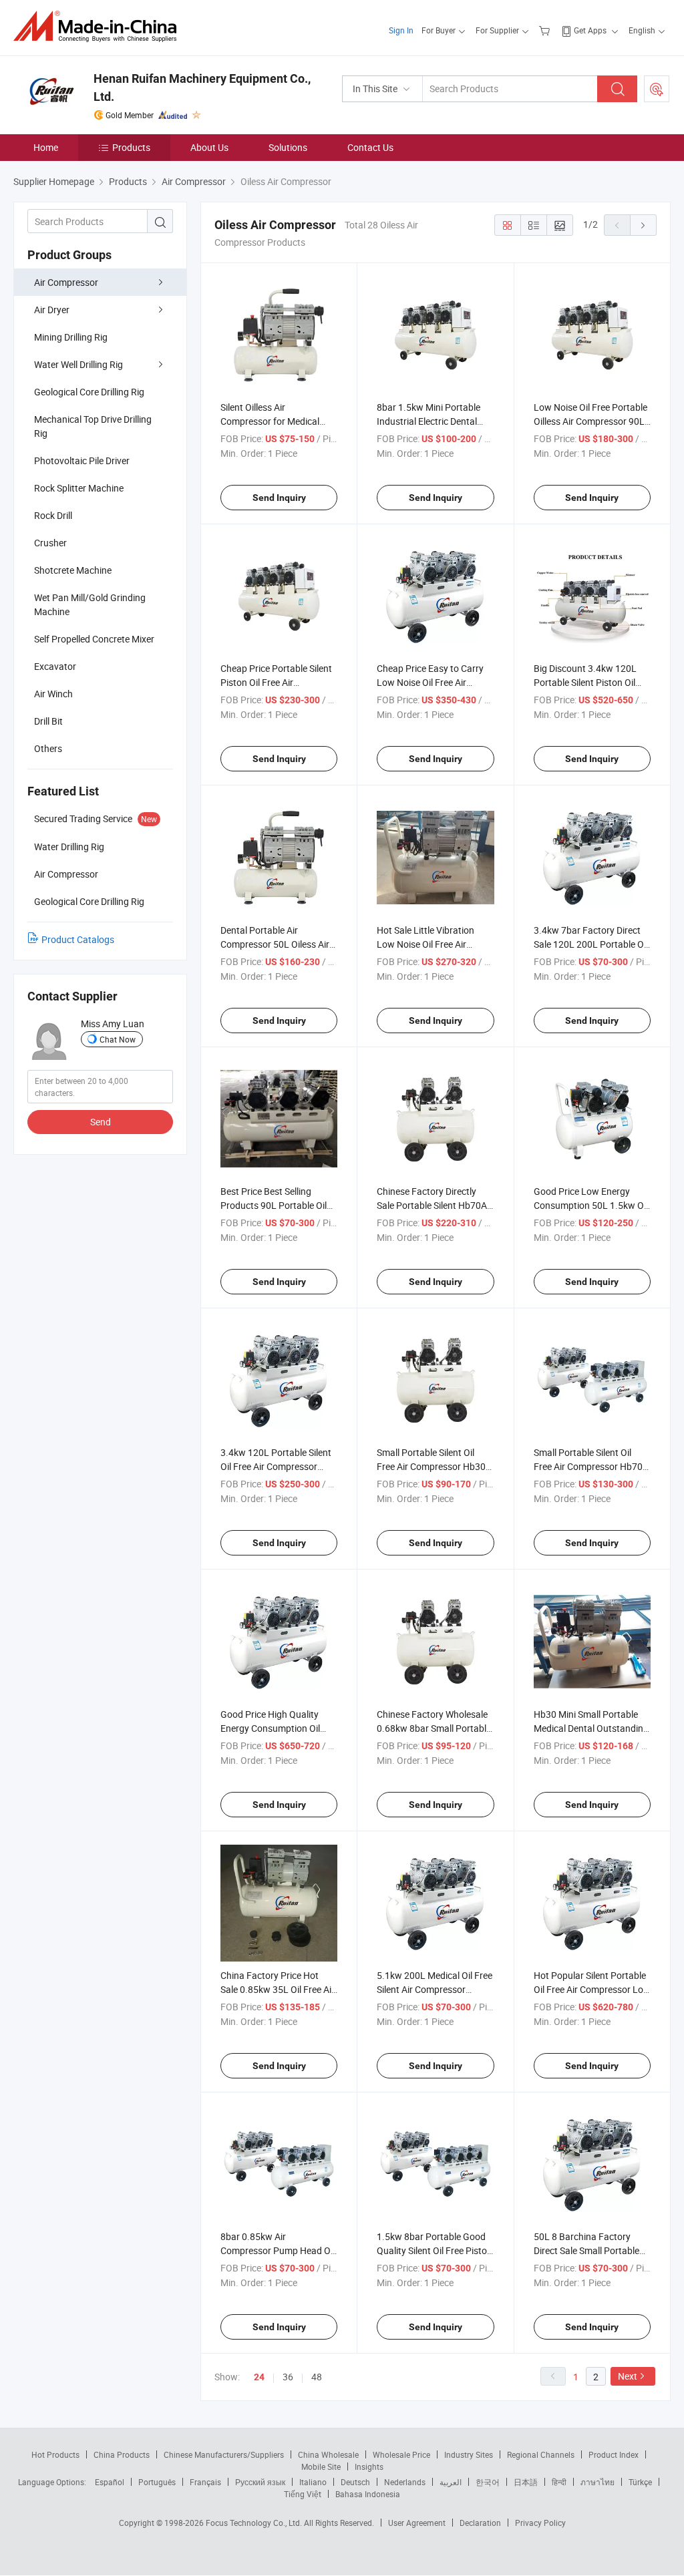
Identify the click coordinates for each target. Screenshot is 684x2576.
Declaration (480, 2523)
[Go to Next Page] (643, 225)
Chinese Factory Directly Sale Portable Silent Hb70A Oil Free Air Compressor (432, 1205)
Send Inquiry (279, 498)
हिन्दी (559, 2482)
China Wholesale (328, 2454)
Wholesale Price (401, 2454)
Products (131, 147)
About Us (209, 147)
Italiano (313, 2482)
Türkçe (640, 2482)
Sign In (401, 30)
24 (259, 2377)
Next (628, 2376)
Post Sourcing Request (657, 89)
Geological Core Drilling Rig (89, 392)
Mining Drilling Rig (71, 337)
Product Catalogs (78, 939)
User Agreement (417, 2523)
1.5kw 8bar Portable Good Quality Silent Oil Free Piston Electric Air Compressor (435, 2250)
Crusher (50, 543)
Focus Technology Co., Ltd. (255, 2523)
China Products (122, 2454)
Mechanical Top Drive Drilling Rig (93, 426)
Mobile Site (321, 2466)
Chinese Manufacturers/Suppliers (224, 2454)
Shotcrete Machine (73, 570)
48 (317, 2377)
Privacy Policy (540, 2523)
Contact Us (370, 147)
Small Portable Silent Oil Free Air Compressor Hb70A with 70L (591, 1466)
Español (110, 2482)
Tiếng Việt (303, 2494)
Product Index (614, 2454)
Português (157, 2482)
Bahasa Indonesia (368, 2494)
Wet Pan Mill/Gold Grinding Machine (90, 604)
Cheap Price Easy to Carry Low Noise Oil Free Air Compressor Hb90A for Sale (434, 682)
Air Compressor (66, 282)
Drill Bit (48, 721)
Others (48, 748)
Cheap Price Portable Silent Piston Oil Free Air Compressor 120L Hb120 (276, 682)
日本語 (526, 2482)
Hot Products (55, 2454)
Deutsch (355, 2482)
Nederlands (405, 2482)
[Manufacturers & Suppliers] (99, 26)
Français (205, 2482)
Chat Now (118, 1039)
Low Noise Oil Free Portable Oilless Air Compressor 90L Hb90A (590, 421)
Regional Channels (541, 2454)
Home (46, 147)
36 (288, 2377)
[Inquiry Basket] (546, 30)
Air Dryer (52, 310)
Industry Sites (469, 2454)
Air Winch (53, 694)
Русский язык (260, 2482)
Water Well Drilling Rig (78, 364)
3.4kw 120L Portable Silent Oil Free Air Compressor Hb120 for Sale (276, 1466)
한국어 (488, 2482)
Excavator (55, 666)
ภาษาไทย (597, 2482)
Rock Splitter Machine (79, 488)
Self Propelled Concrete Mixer (94, 639)
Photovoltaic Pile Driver (82, 461)
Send (101, 1122)
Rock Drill (53, 515)
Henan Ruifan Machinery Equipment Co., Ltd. (202, 87)
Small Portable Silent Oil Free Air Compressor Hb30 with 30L (431, 1466)
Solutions (288, 147)
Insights (369, 2466)
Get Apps (590, 30)
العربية (451, 2482)
